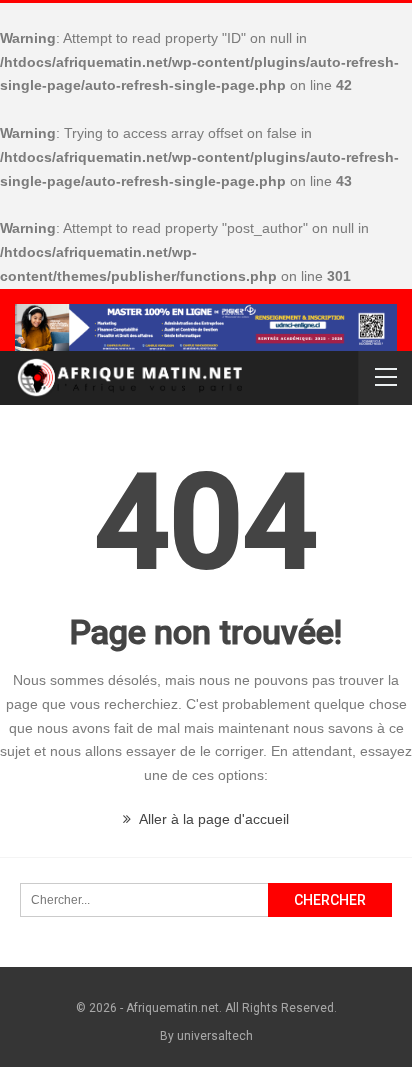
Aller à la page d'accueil (212, 819)
